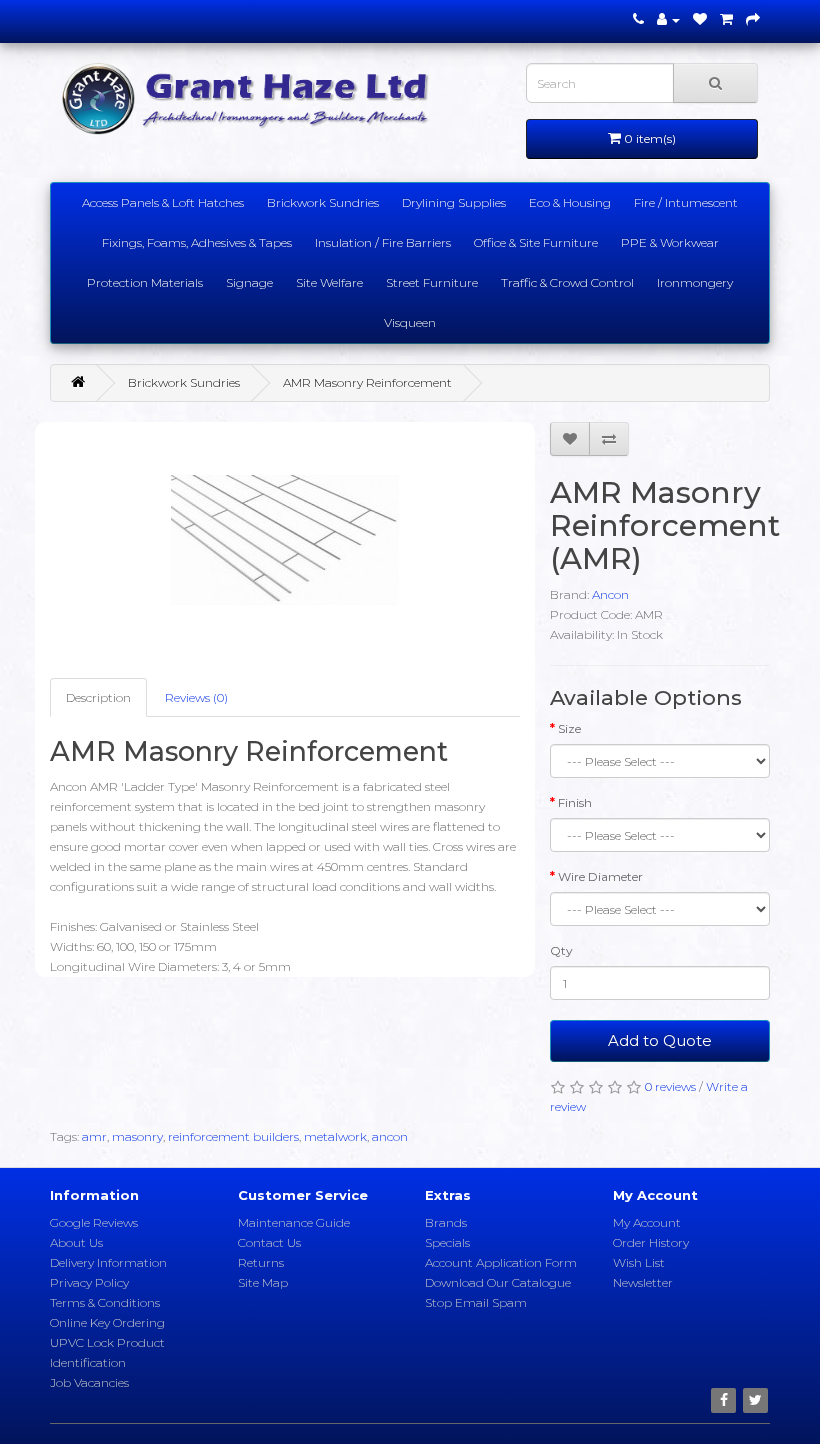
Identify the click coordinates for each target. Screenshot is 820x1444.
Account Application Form (501, 1262)
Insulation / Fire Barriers (383, 242)
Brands (446, 1222)
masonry (137, 1136)
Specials (447, 1242)
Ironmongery (695, 282)
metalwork (335, 1136)
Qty (561, 950)
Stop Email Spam (476, 1302)
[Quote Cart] (726, 19)
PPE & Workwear (670, 242)
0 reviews (670, 1086)
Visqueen (410, 322)
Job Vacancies (89, 1382)
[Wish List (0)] (700, 19)
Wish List (639, 1262)
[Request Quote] (753, 19)
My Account (647, 1222)
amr (94, 1136)
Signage (249, 282)
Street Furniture (432, 282)
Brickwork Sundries (323, 202)
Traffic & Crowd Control (567, 282)
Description (98, 697)
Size (569, 728)
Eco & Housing (570, 202)
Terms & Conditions (105, 1302)
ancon (390, 1136)
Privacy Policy (89, 1282)
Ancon (610, 594)
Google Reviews (94, 1222)
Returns (261, 1262)
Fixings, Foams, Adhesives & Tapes (197, 242)
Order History (651, 1242)
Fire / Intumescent (686, 202)
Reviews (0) (196, 697)
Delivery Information (108, 1262)
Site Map (263, 1282)
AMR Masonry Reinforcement (367, 382)
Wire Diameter (600, 876)
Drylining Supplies (454, 202)
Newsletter (643, 1282)
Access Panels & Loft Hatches (163, 202)
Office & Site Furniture (536, 242)
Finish (575, 802)
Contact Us (269, 1242)
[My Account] (668, 19)
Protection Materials (145, 282)
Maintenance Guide (294, 1222)
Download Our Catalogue (498, 1282)
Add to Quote (660, 1040)
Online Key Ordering (107, 1322)
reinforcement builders (233, 1136)
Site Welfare (329, 282)
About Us (76, 1242)
